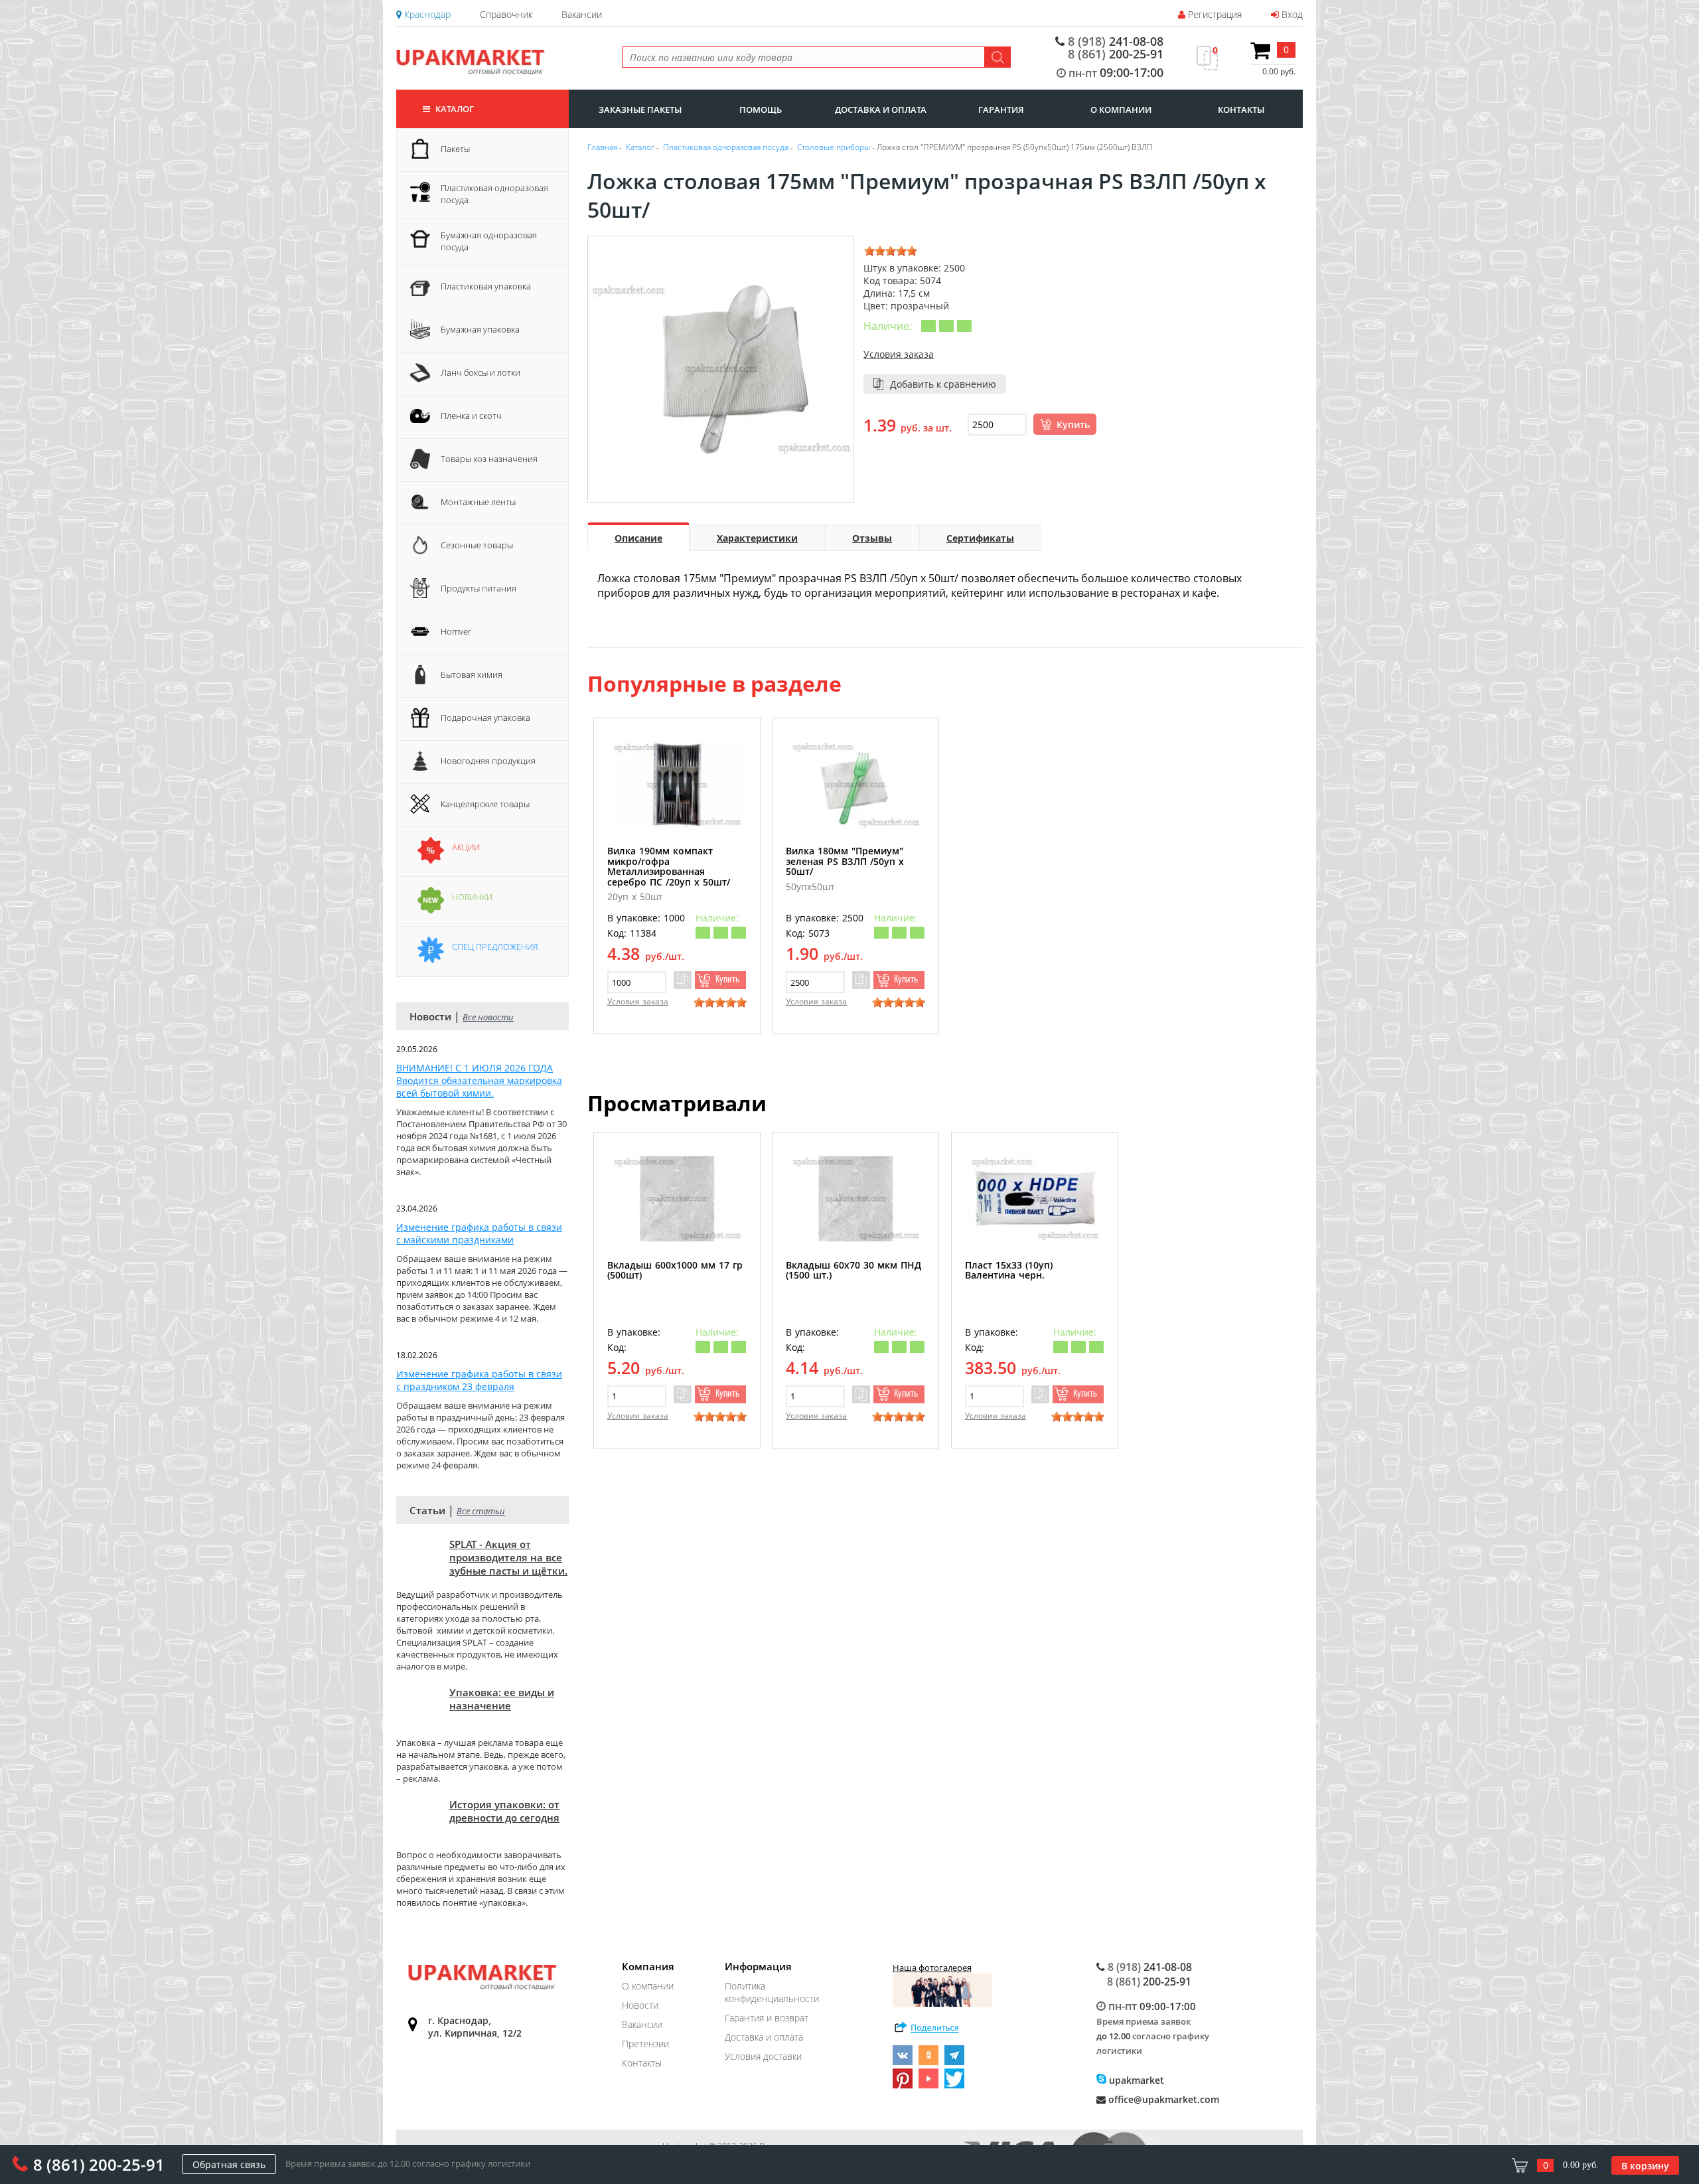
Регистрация (1214, 14)
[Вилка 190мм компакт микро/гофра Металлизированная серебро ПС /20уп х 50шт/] (677, 784)
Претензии (645, 2044)
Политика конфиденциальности (772, 1992)
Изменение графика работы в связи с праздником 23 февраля (479, 1380)
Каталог (454, 109)
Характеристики (757, 538)
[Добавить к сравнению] (683, 980)
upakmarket (1135, 2080)
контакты (1241, 110)
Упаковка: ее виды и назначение (502, 1699)
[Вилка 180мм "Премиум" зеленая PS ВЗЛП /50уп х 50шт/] (855, 784)
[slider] (891, 251)
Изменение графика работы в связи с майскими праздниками (479, 1233)
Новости (640, 2005)
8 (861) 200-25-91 (99, 2164)
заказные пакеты (640, 110)
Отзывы (872, 538)
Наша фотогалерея (932, 1968)
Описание (638, 538)
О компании (648, 1986)
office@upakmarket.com (1162, 2099)
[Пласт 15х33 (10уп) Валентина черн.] (1035, 1199)
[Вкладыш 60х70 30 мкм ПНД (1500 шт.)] (855, 1199)
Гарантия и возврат (767, 2018)
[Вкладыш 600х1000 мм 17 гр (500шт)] (677, 1199)
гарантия (1001, 110)
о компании (1121, 110)
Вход (1291, 14)
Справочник (506, 14)
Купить (1073, 425)
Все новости (488, 1017)
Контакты (642, 2063)
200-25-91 (1116, 54)
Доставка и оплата (764, 2037)
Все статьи (481, 1511)
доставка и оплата (881, 110)
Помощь (761, 110)
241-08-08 (1116, 41)
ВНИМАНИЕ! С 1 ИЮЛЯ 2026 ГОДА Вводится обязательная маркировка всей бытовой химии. (479, 1080)
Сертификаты (980, 538)
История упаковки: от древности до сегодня (504, 1811)
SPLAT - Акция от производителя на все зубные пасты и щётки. (508, 1557)
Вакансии (582, 14)
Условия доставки (763, 2056)
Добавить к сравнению (943, 384)
